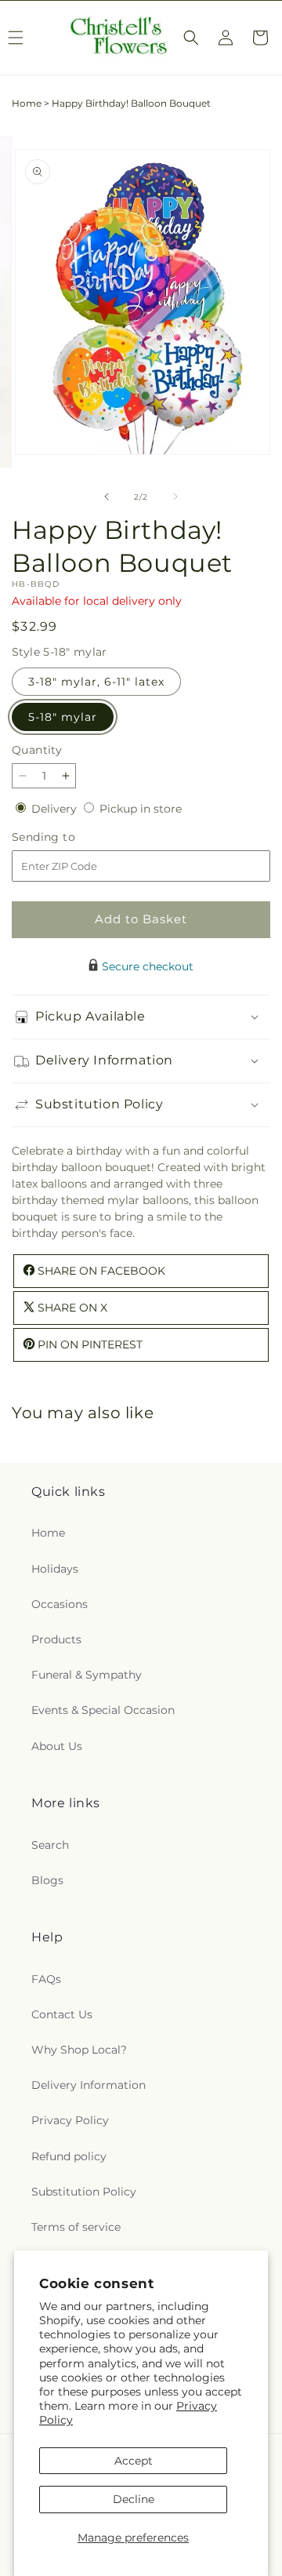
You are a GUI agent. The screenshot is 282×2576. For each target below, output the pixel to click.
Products (56, 1639)
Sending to (67, 837)
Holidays (55, 1569)
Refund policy (69, 2156)
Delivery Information (89, 2085)
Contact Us (62, 2014)
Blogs (47, 1880)
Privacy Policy (70, 2120)
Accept (134, 2461)
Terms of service (76, 2227)
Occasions (60, 1604)
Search (50, 1845)
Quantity (37, 750)
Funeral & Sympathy (87, 1675)
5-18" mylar (63, 717)
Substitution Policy (84, 2192)
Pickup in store (141, 809)
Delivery (56, 809)
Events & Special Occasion (103, 1710)
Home (27, 103)
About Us (57, 1746)
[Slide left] (107, 497)
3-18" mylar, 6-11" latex (96, 682)
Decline (134, 2499)
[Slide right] (175, 497)
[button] (191, 38)
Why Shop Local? (79, 2050)
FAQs (46, 1979)
